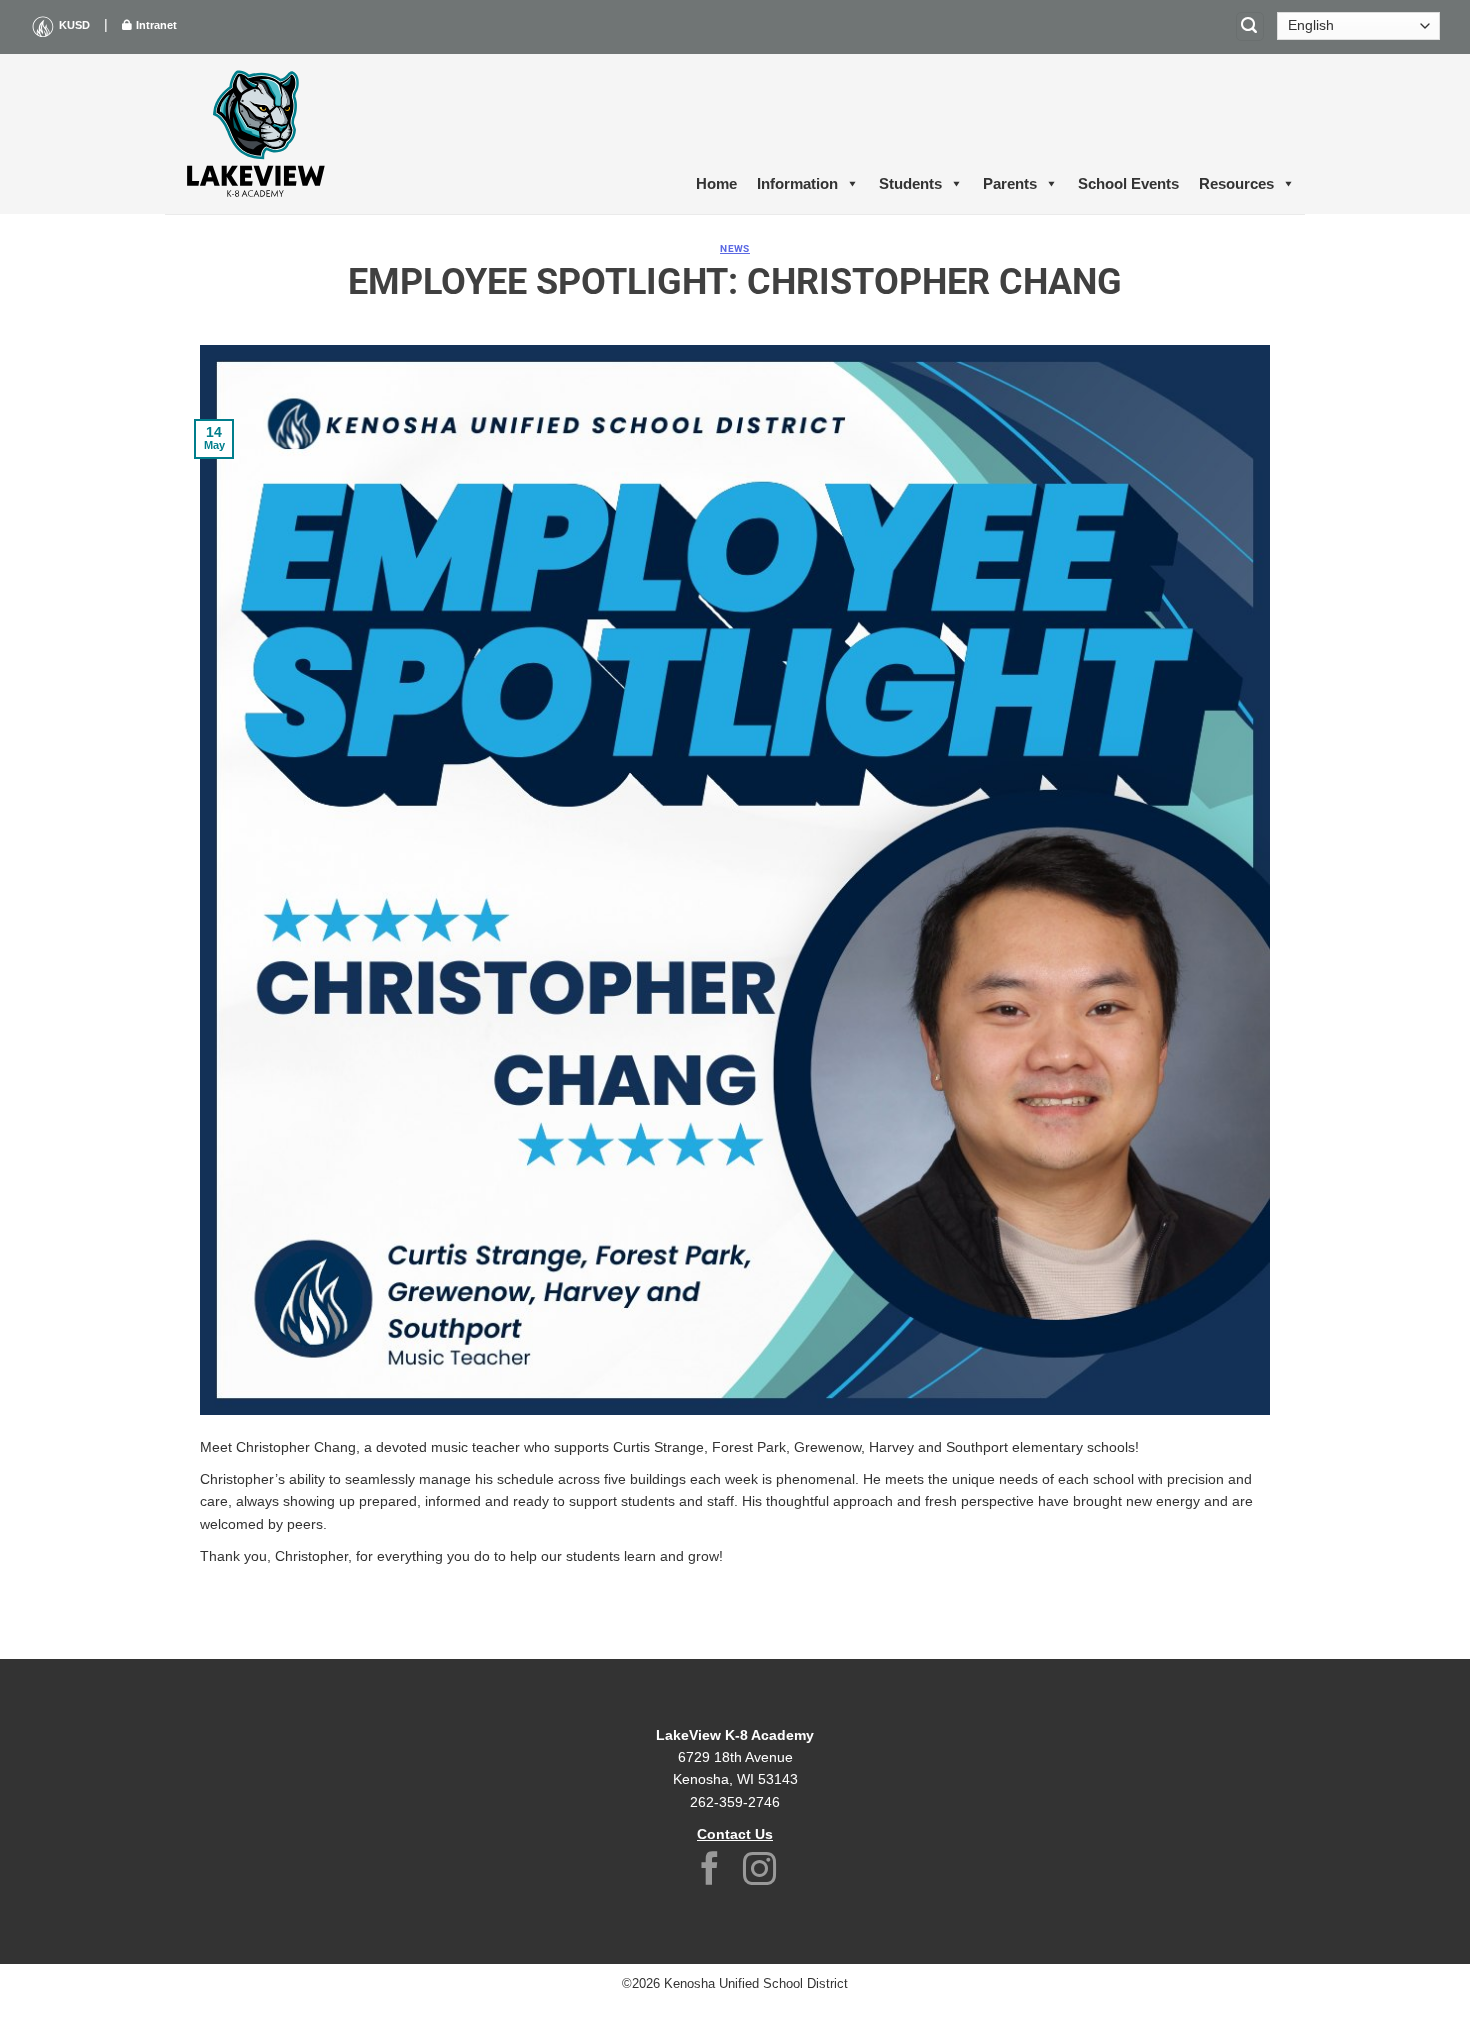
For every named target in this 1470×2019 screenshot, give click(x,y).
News (735, 248)
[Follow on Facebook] (710, 1871)
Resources (1236, 183)
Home (716, 183)
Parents (1010, 183)
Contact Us (735, 1834)
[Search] (1250, 26)
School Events (1128, 183)
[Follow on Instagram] (760, 1871)
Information (797, 183)
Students (910, 183)
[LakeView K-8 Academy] (290, 134)
